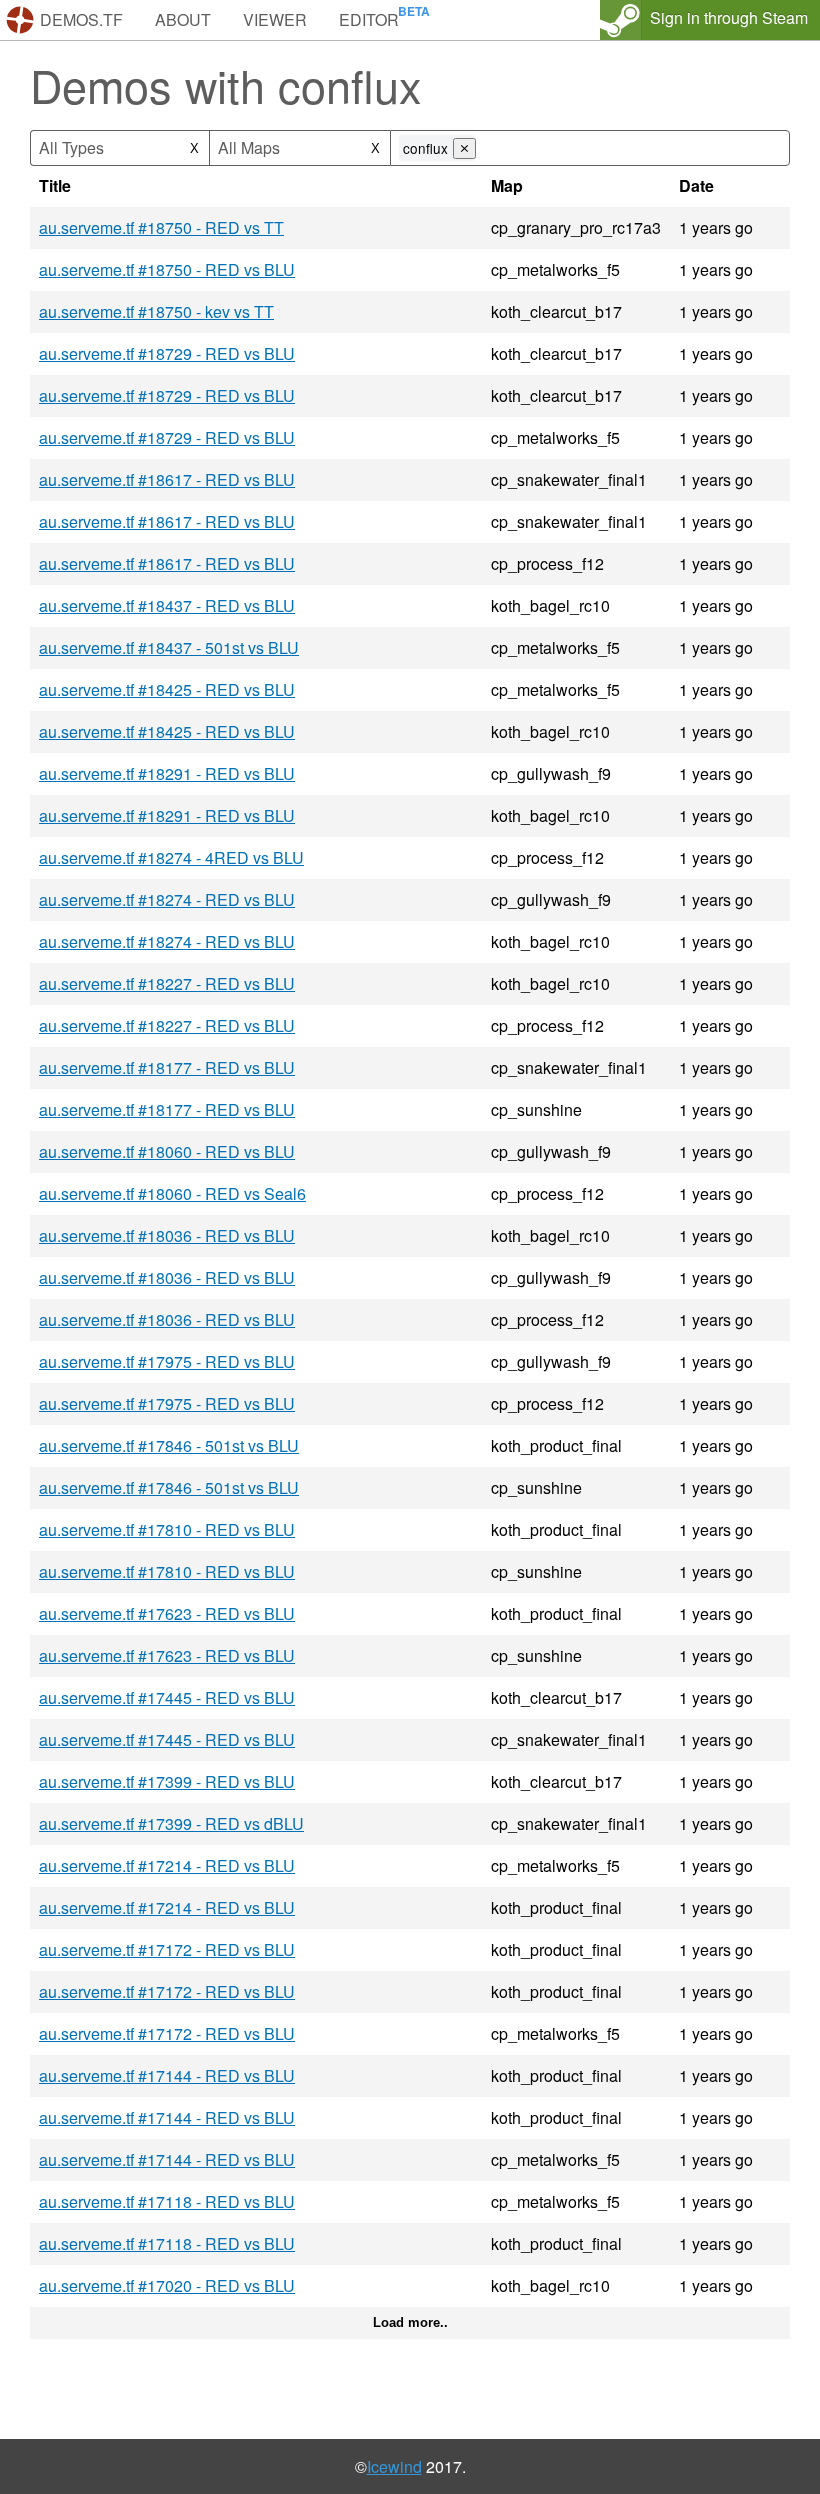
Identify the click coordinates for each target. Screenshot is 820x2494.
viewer (275, 19)
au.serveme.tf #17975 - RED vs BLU (167, 1361)
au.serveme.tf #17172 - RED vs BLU (167, 1949)
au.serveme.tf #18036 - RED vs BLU (167, 1235)
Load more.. (410, 2322)
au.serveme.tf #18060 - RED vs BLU (167, 1151)
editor (369, 19)
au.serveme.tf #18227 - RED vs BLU (167, 983)
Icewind (394, 2466)
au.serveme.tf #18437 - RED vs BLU (167, 605)
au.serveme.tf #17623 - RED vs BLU (167, 1613)
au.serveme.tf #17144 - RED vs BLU (167, 2075)
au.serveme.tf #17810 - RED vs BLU (167, 1529)
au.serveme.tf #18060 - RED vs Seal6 (172, 1193)
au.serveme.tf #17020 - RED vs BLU (167, 2285)
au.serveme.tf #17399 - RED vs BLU (167, 1781)
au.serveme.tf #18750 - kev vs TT (156, 311)
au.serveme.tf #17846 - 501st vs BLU (169, 1445)
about (183, 19)
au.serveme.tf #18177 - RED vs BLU (167, 1067)
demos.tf (81, 19)
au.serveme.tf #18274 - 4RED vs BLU (171, 857)
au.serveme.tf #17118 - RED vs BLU (167, 2201)
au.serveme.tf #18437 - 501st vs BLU (169, 647)
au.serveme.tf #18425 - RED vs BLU (167, 689)
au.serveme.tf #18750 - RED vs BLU (167, 269)
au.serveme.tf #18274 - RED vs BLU (167, 899)
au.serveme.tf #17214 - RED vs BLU (167, 1865)
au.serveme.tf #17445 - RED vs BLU (167, 1697)
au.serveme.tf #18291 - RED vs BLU (167, 773)
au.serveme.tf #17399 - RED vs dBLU (171, 1823)
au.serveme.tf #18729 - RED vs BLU (167, 353)
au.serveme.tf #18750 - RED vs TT (161, 227)
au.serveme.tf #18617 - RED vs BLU (167, 479)
